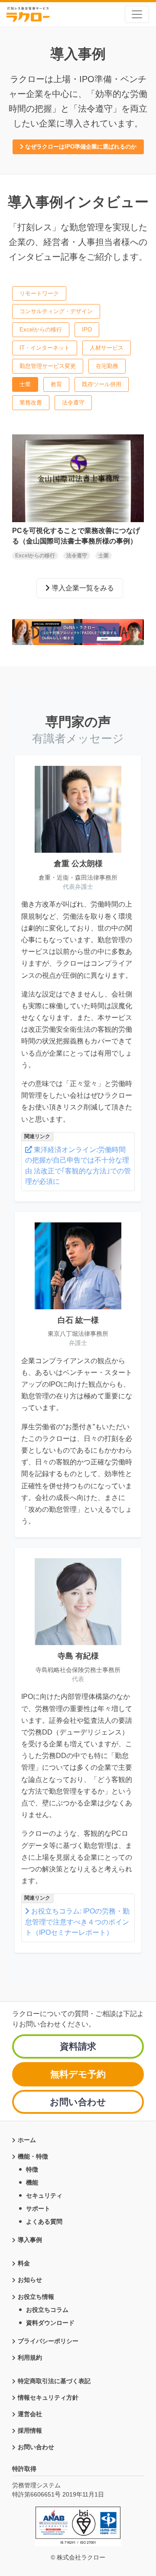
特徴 (32, 2169)
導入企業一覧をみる (82, 588)
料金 (24, 2263)
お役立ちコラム (47, 2310)
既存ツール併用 (102, 384)
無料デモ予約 (78, 2074)
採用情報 (30, 2430)
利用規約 (30, 2357)
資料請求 (78, 2046)
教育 (56, 384)
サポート (38, 2208)
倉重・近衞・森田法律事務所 (78, 877)
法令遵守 (73, 402)
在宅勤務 (107, 366)
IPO (87, 329)
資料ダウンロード (50, 2323)
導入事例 (30, 2240)
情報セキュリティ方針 (48, 2397)
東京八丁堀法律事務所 (78, 1334)
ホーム (27, 2140)
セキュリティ (44, 2195)
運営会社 (30, 2414)
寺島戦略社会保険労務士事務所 (78, 1670)
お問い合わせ (78, 2102)
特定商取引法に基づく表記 (54, 2381)
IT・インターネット (45, 348)
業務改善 (31, 402)
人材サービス (107, 348)
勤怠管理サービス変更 (48, 366)
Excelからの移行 (41, 329)
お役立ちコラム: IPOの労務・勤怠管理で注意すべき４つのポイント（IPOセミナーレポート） (77, 1922)
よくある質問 (44, 2222)
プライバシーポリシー (48, 2341)
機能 (32, 2182)
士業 (25, 384)
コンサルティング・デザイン (56, 311)
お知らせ (30, 2280)
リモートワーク (39, 293)
